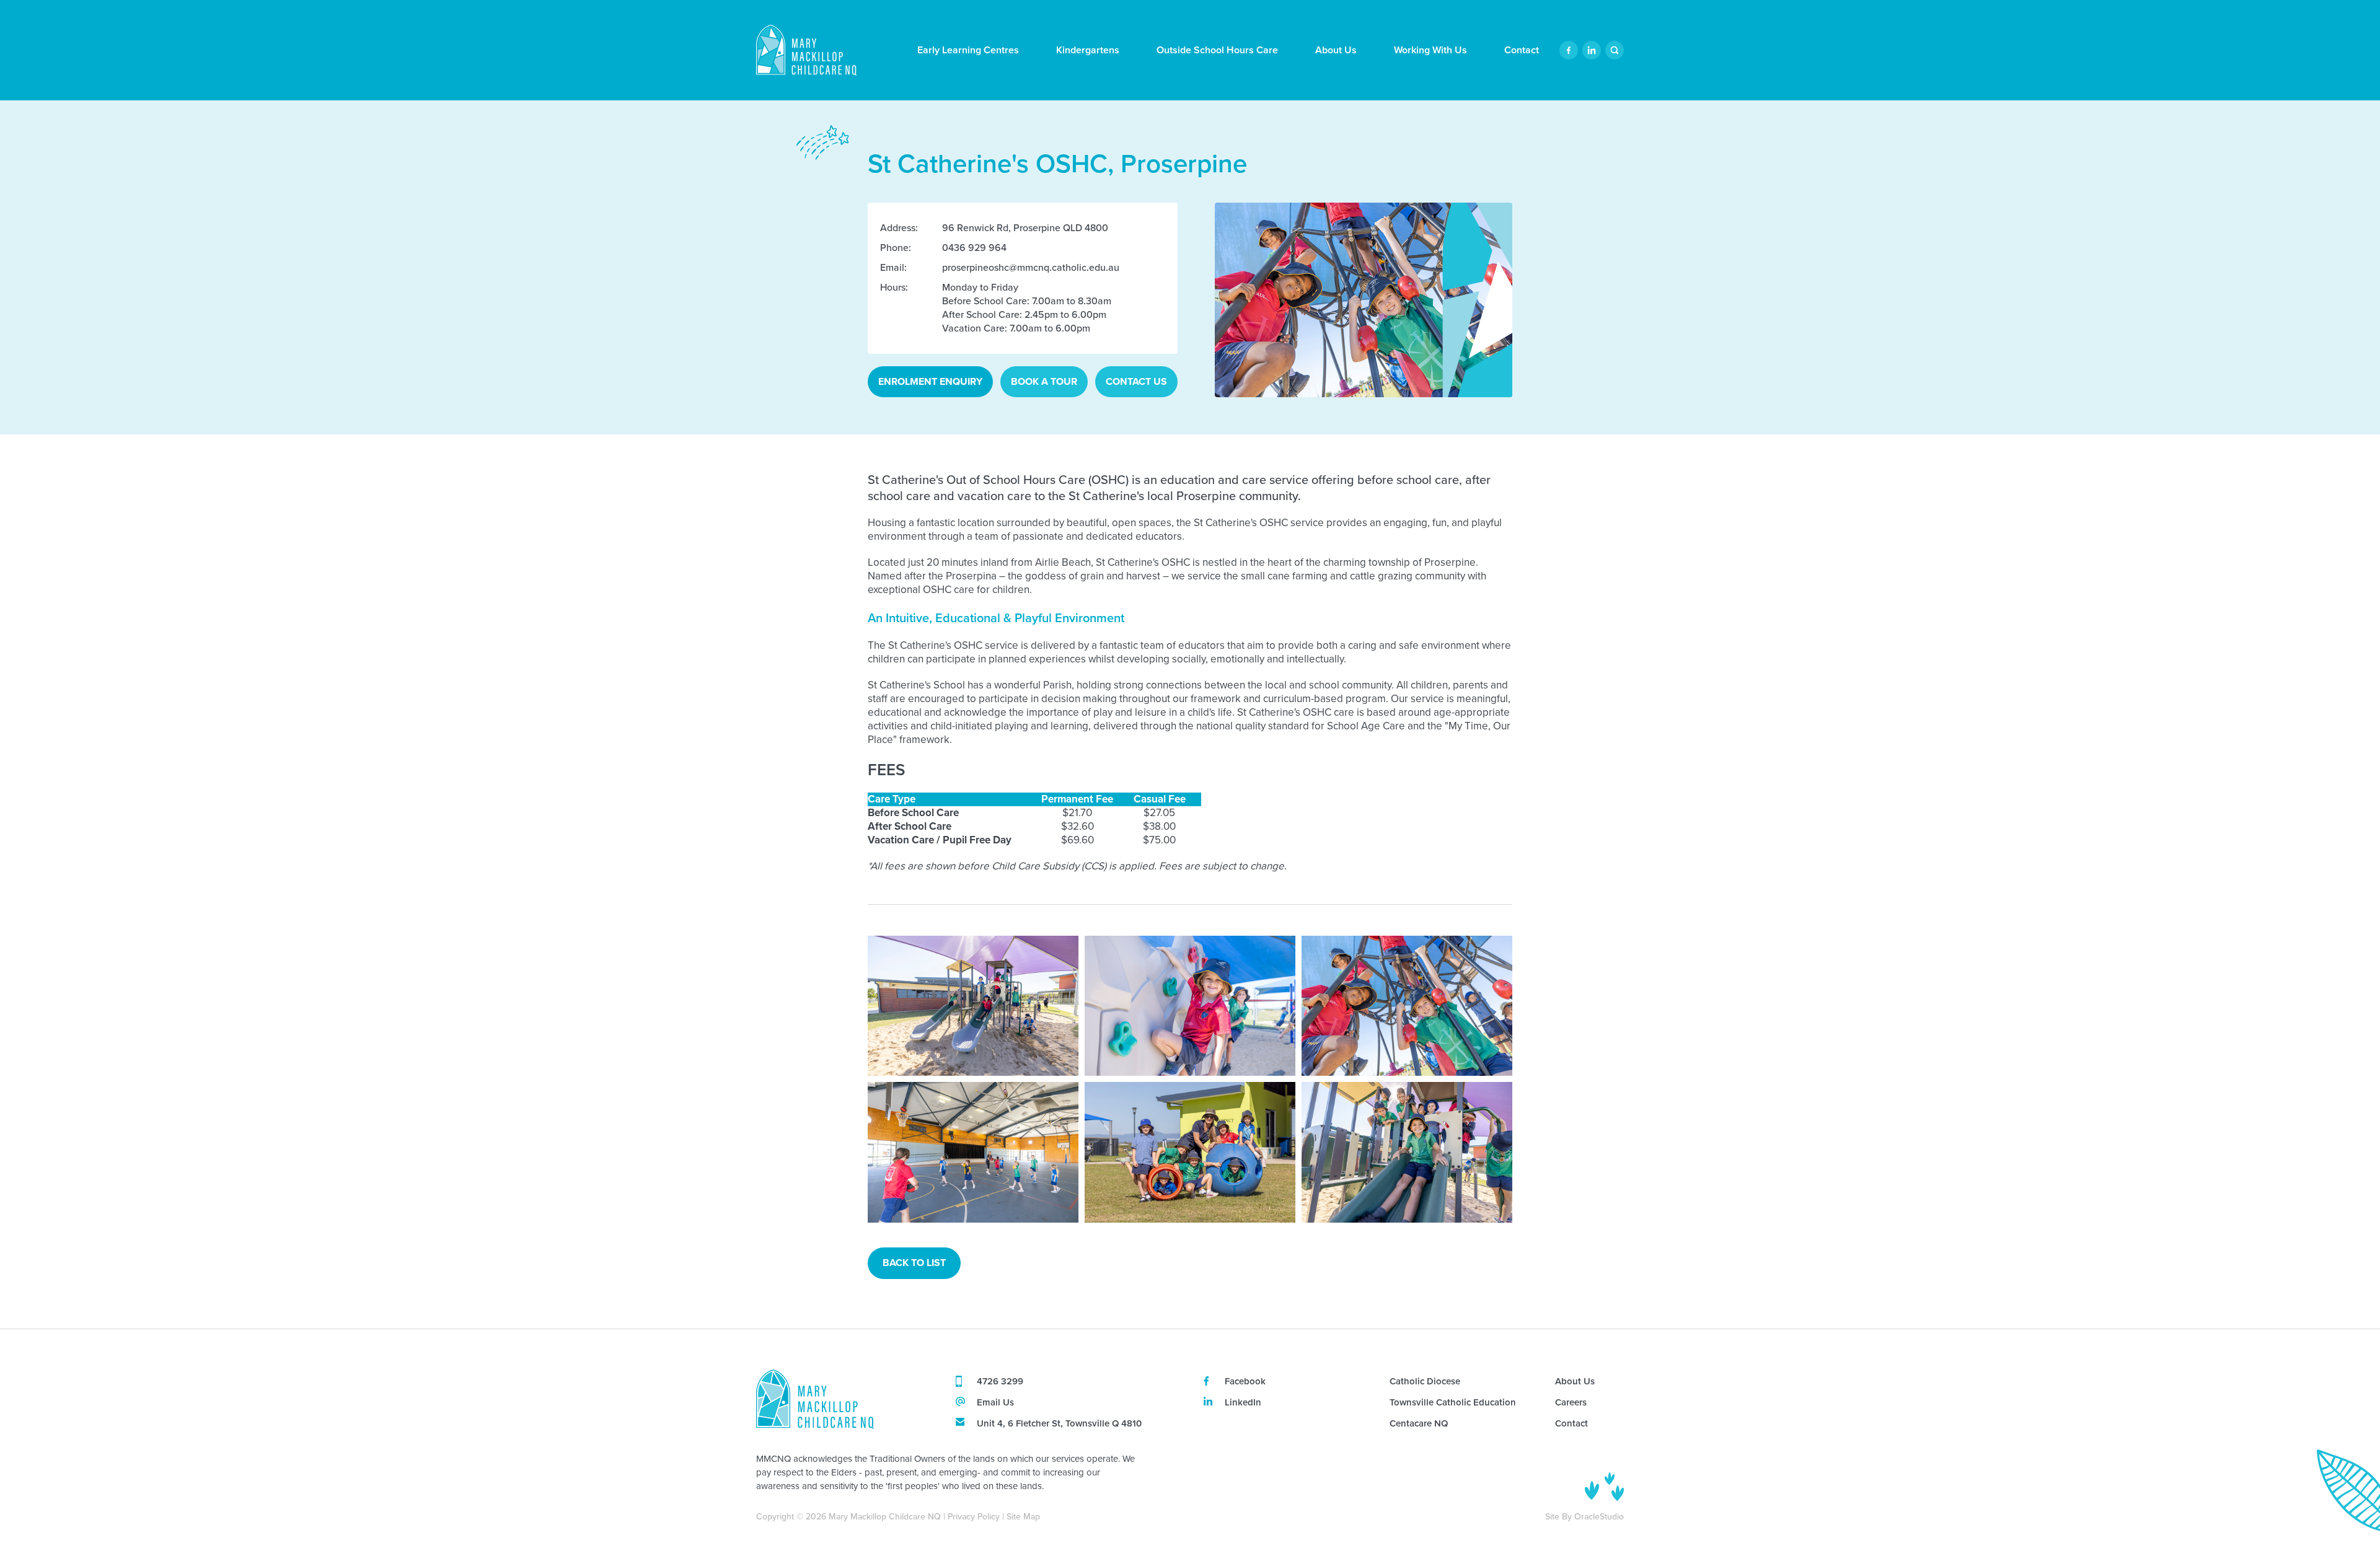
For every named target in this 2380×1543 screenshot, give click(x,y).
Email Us (995, 1403)
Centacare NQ (1419, 1424)
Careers (1571, 1403)
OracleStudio (1599, 1517)
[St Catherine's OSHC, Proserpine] (973, 1006)
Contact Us (1136, 381)
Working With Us (1430, 50)
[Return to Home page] (806, 52)
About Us (1336, 50)
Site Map (1023, 1517)
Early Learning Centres (968, 50)
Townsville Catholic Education (1453, 1403)
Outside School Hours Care (1217, 50)
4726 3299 (1000, 1382)
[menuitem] (968, 50)
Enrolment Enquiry (930, 381)
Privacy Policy (974, 1517)
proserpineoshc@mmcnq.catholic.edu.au (1031, 267)
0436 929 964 (974, 248)
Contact (1522, 50)
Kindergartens (1088, 50)
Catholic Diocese (1425, 1382)
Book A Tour (1044, 381)
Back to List (914, 1263)
